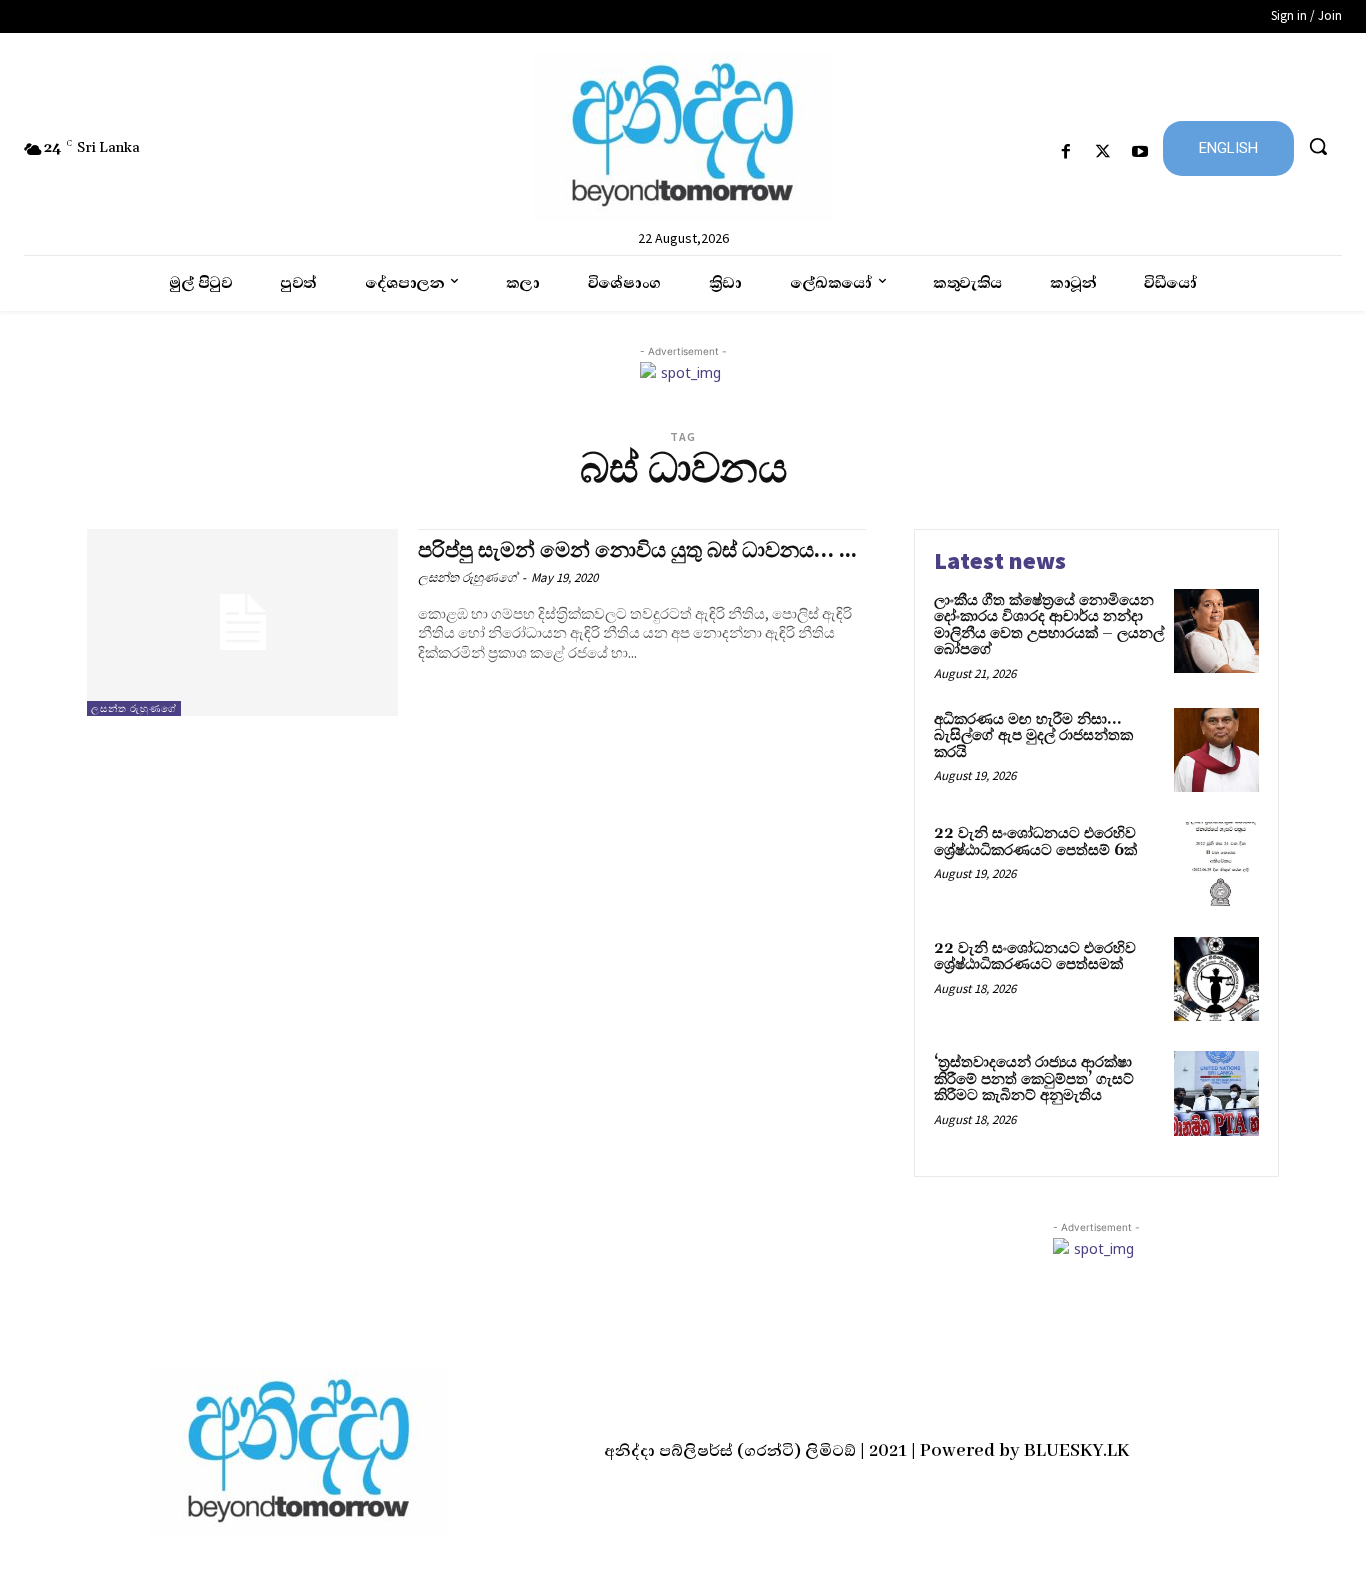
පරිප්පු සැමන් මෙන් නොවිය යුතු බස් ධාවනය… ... (637, 551)
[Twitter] (1103, 152)
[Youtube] (1140, 152)
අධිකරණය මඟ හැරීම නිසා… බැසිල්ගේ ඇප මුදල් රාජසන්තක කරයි (1033, 736)
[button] (1318, 146)
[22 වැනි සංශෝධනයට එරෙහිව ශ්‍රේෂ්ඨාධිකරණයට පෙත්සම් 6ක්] (1216, 864)
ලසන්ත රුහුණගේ (134, 708)
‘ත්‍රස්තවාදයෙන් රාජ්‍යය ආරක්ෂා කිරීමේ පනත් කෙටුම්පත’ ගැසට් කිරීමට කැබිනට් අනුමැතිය (1034, 1079)
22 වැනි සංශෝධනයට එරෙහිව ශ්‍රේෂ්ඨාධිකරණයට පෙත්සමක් (1035, 957)
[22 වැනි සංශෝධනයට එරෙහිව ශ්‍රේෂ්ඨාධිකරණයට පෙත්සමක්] (1216, 979)
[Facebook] (1065, 152)
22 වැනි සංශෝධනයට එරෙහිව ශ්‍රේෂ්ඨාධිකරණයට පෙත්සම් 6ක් (1035, 842)
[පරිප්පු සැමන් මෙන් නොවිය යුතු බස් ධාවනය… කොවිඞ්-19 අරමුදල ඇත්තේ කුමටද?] (242, 622)
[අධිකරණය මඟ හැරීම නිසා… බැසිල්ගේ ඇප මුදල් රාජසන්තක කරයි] (1216, 750)
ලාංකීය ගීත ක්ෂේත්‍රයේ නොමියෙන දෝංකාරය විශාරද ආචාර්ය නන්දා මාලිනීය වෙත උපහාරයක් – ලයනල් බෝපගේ (1049, 625)
